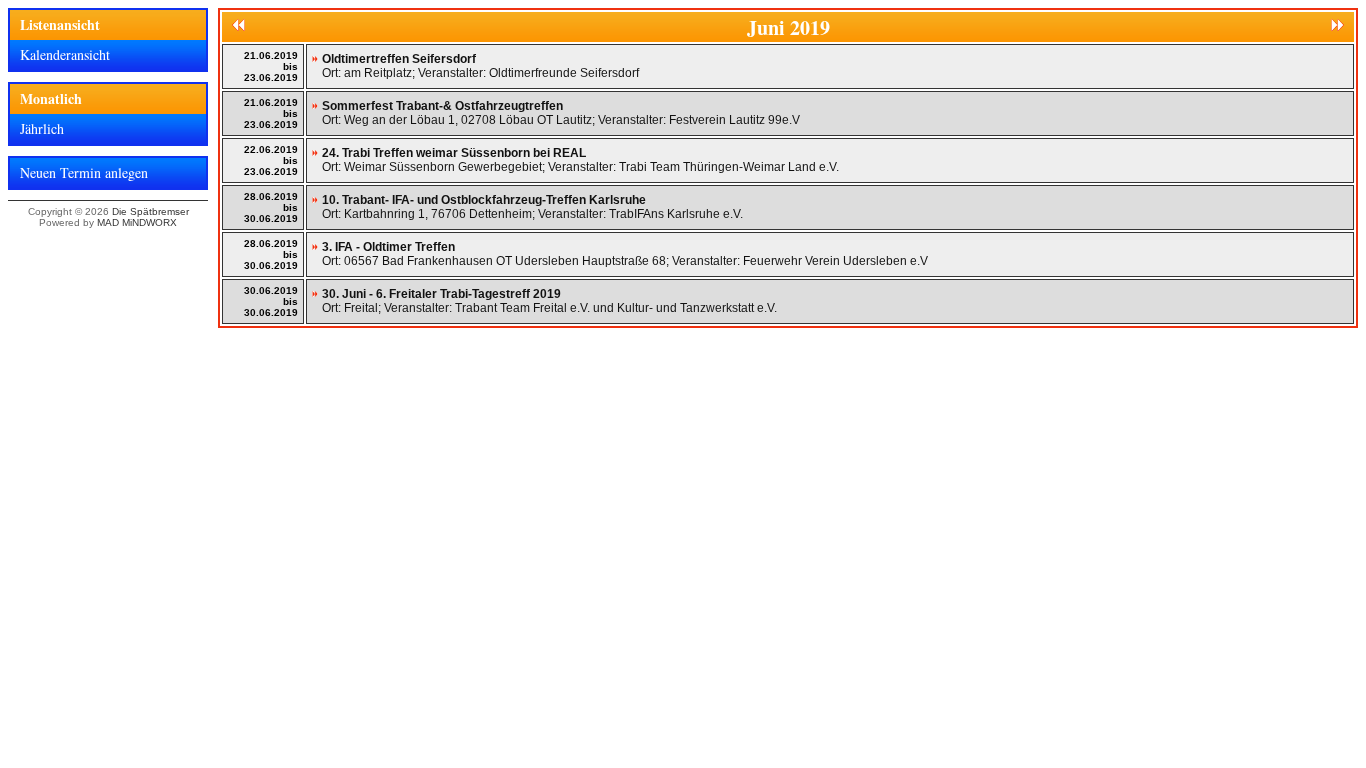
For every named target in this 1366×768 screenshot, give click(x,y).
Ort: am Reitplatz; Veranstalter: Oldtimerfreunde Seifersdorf (480, 66)
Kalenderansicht (65, 54)
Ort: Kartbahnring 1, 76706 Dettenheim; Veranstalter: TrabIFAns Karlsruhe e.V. (532, 207)
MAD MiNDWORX (137, 222)
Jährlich (42, 128)
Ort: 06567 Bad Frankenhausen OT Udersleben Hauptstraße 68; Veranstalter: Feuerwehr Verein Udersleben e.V (625, 254)
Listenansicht (60, 24)
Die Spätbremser (150, 211)
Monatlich (51, 98)
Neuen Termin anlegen (84, 172)
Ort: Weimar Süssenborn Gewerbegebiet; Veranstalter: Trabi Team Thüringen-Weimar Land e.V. (580, 160)
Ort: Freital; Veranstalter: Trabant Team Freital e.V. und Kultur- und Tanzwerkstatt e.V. (549, 301)
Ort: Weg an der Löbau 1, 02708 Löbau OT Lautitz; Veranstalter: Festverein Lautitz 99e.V (561, 113)
